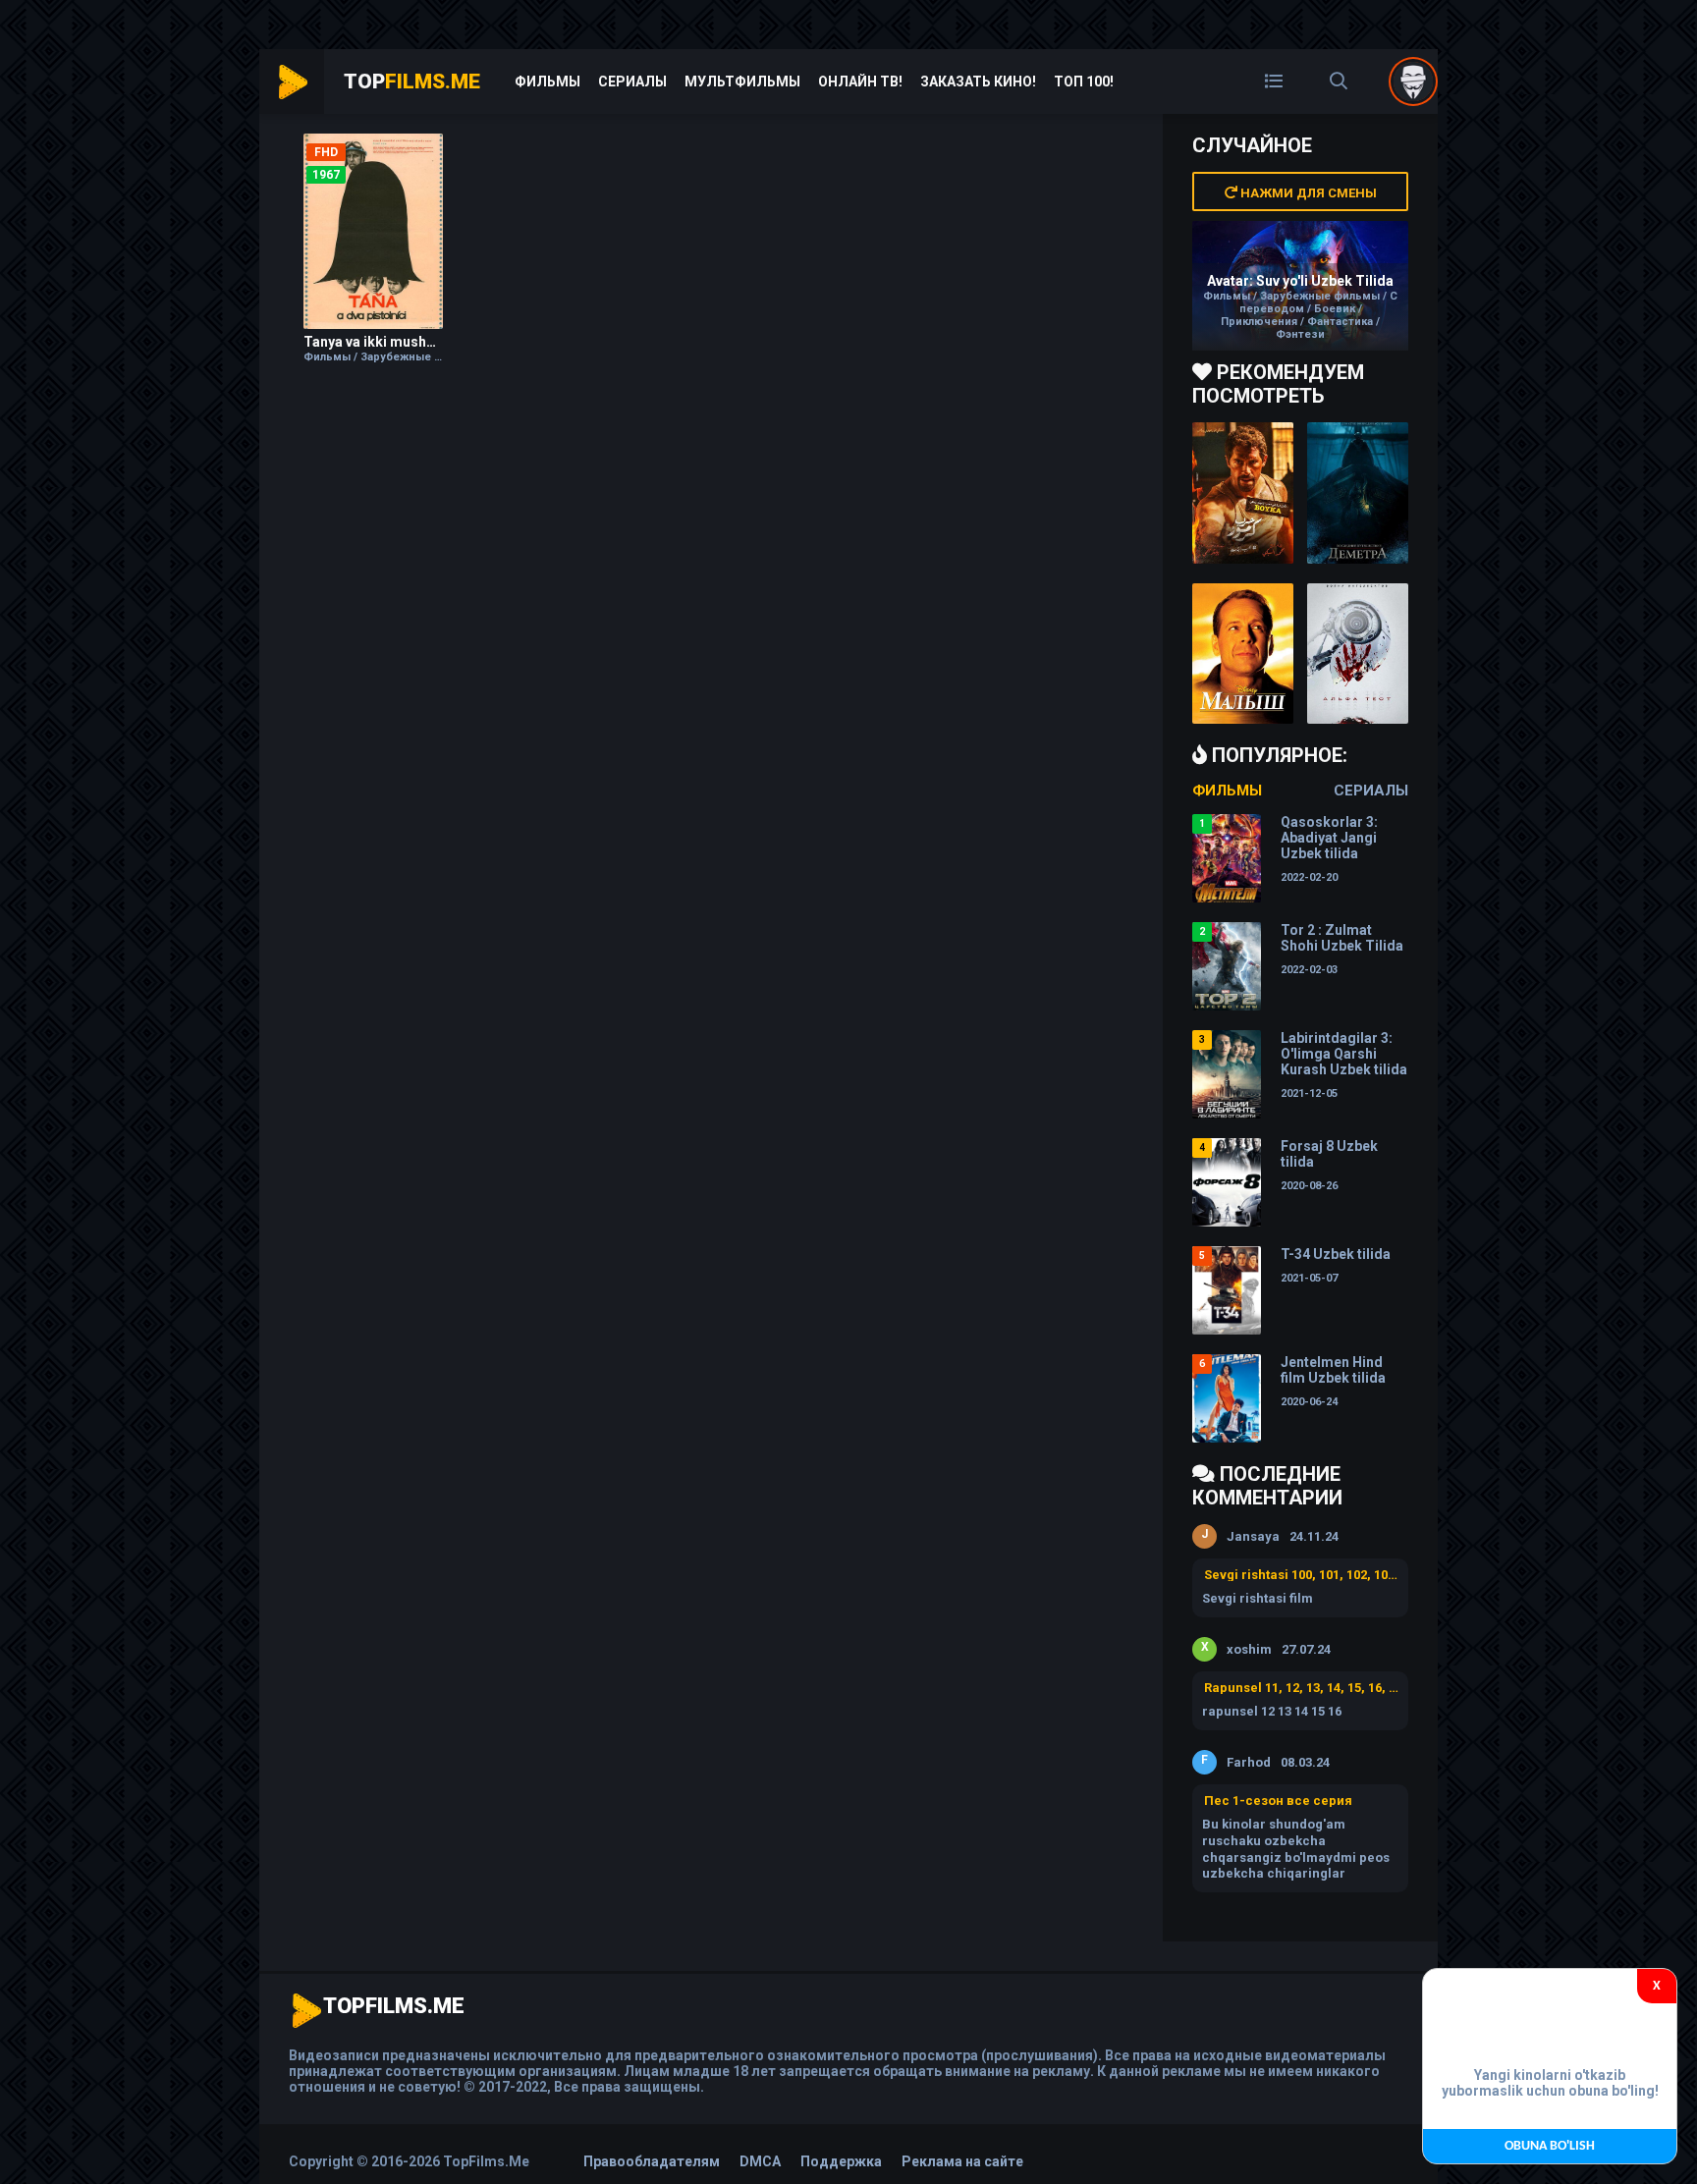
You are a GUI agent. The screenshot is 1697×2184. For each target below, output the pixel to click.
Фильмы (547, 82)
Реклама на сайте (962, 2161)
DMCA (760, 2161)
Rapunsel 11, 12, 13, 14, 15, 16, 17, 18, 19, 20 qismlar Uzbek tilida (1301, 1688)
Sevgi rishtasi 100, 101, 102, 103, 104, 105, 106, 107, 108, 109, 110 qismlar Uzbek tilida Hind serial (1301, 1575)
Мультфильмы (742, 82)
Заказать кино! (978, 82)
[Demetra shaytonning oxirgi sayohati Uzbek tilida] (1358, 493)
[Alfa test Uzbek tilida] (1358, 654)
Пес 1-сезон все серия (1278, 1801)
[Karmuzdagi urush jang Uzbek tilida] (1243, 493)
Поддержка (841, 2161)
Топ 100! (1084, 82)
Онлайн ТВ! (860, 82)
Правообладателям (652, 2161)
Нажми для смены (1307, 193)
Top (412, 82)
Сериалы (632, 82)
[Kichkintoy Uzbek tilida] (1243, 654)
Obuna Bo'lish (1550, 2146)
